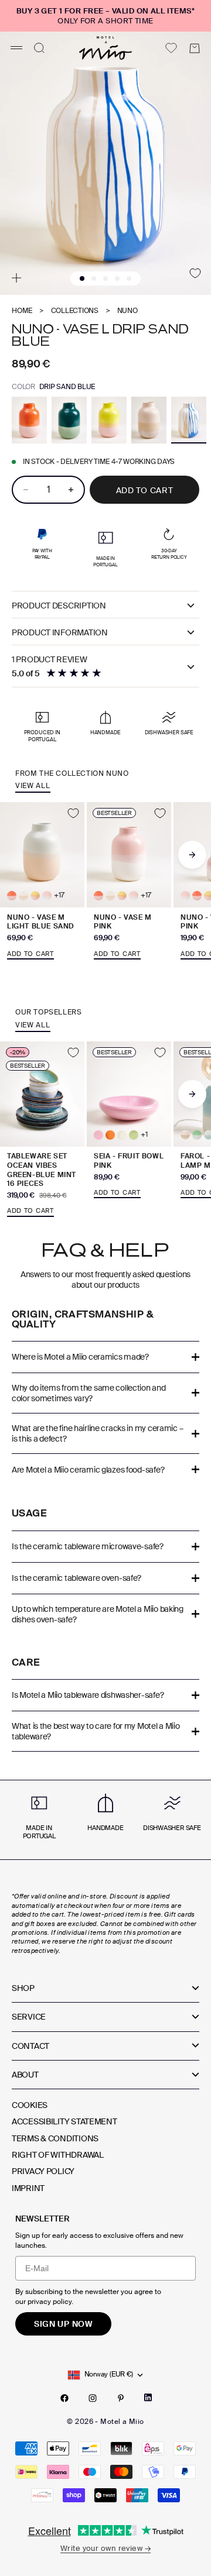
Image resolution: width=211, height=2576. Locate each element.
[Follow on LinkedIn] (148, 2398)
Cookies (30, 2105)
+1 (144, 1135)
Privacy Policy (43, 2171)
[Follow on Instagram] (93, 2398)
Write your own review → (105, 2548)
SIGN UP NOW (63, 2324)
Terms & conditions (55, 2138)
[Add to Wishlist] (195, 273)
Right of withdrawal (58, 2155)
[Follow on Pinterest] (121, 2398)
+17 (59, 895)
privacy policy (50, 2302)
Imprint (28, 2188)
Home (22, 311)
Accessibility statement (64, 2121)
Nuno (127, 311)
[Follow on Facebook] (64, 2398)
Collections (75, 311)
